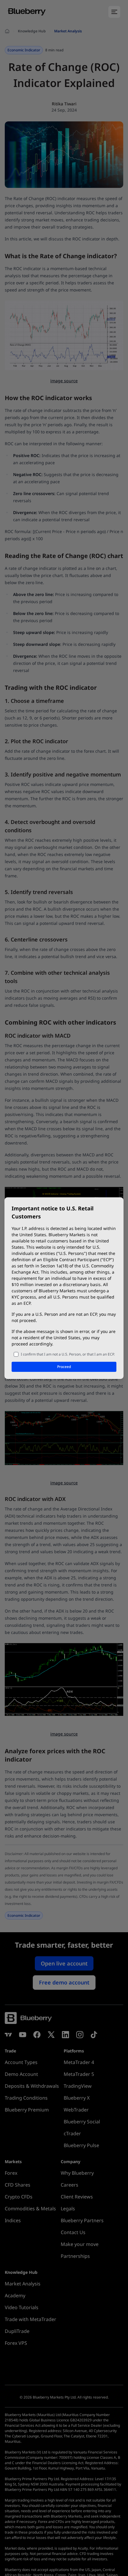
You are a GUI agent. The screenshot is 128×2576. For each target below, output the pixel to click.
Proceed (64, 1367)
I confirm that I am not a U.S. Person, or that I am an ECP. (68, 1354)
